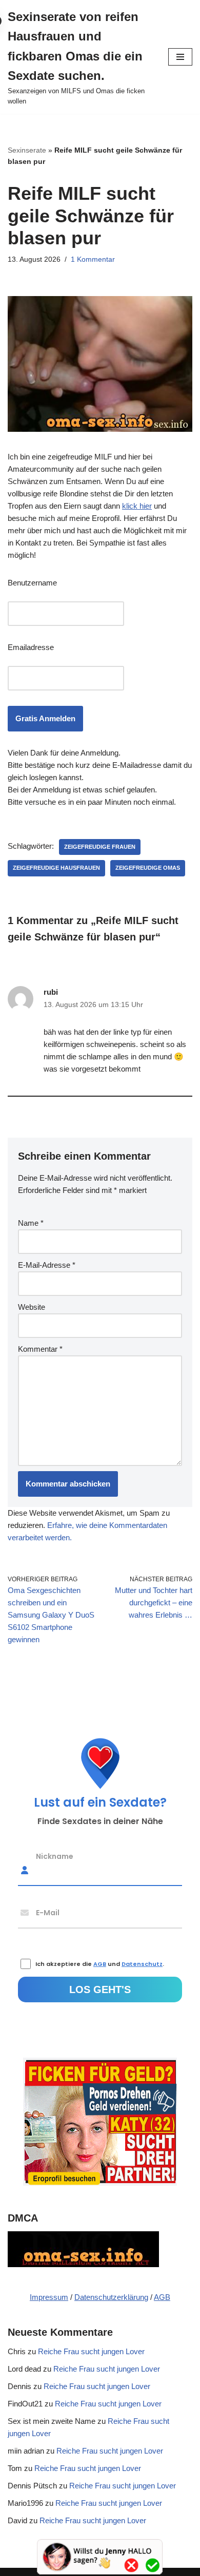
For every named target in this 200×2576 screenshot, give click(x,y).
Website (32, 1307)
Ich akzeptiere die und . (100, 1964)
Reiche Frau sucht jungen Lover (91, 2351)
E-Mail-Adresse (47, 1265)
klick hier (137, 506)
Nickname (55, 1856)
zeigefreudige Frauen (100, 847)
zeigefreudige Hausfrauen (56, 868)
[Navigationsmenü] (180, 57)
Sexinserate (27, 150)
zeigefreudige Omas (148, 868)
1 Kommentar (93, 259)
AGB (162, 2297)
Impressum (49, 2297)
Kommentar (40, 1349)
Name (31, 1223)
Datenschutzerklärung (111, 2297)
